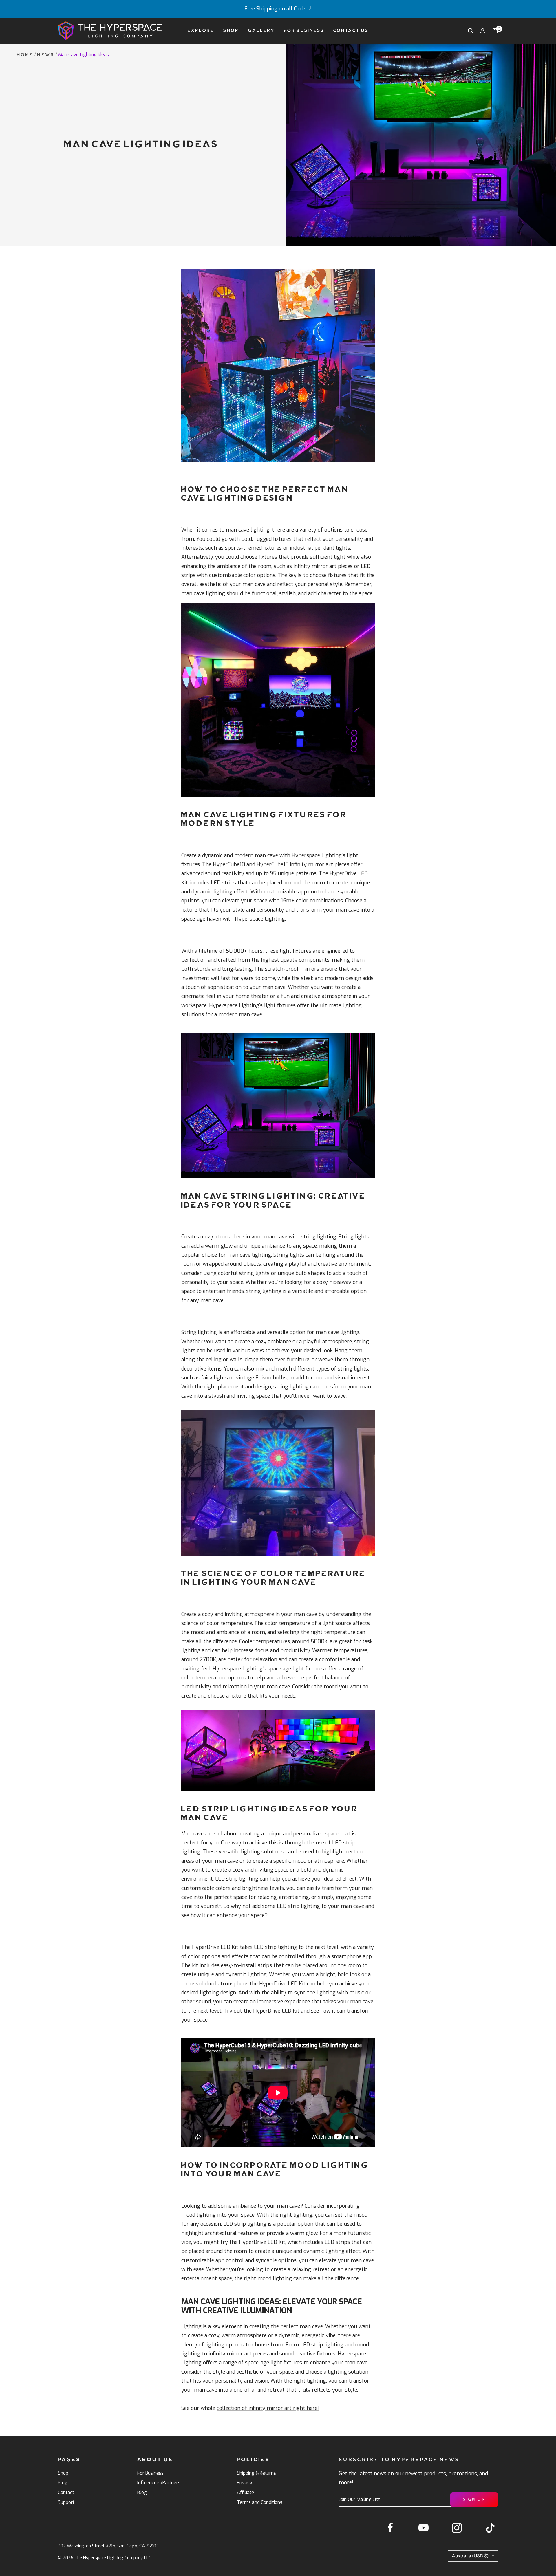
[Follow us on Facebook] (390, 2528)
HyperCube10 (229, 864)
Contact (66, 2492)
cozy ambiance (273, 1342)
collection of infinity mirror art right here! (268, 2408)
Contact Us (351, 31)
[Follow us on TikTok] (490, 2528)
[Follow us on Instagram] (457, 2528)
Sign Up (474, 2499)
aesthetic (211, 584)
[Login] (483, 31)
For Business (304, 31)
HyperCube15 (272, 864)
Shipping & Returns (256, 2473)
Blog (63, 2483)
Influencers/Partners (159, 2483)
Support (66, 2502)
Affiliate (245, 2492)
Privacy (245, 2483)
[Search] (471, 31)
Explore (201, 31)
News (46, 55)
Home (25, 55)
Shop (231, 31)
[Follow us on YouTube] (424, 2528)
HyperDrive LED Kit (262, 2242)
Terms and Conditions (260, 2502)
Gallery (261, 31)
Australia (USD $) (470, 2556)
